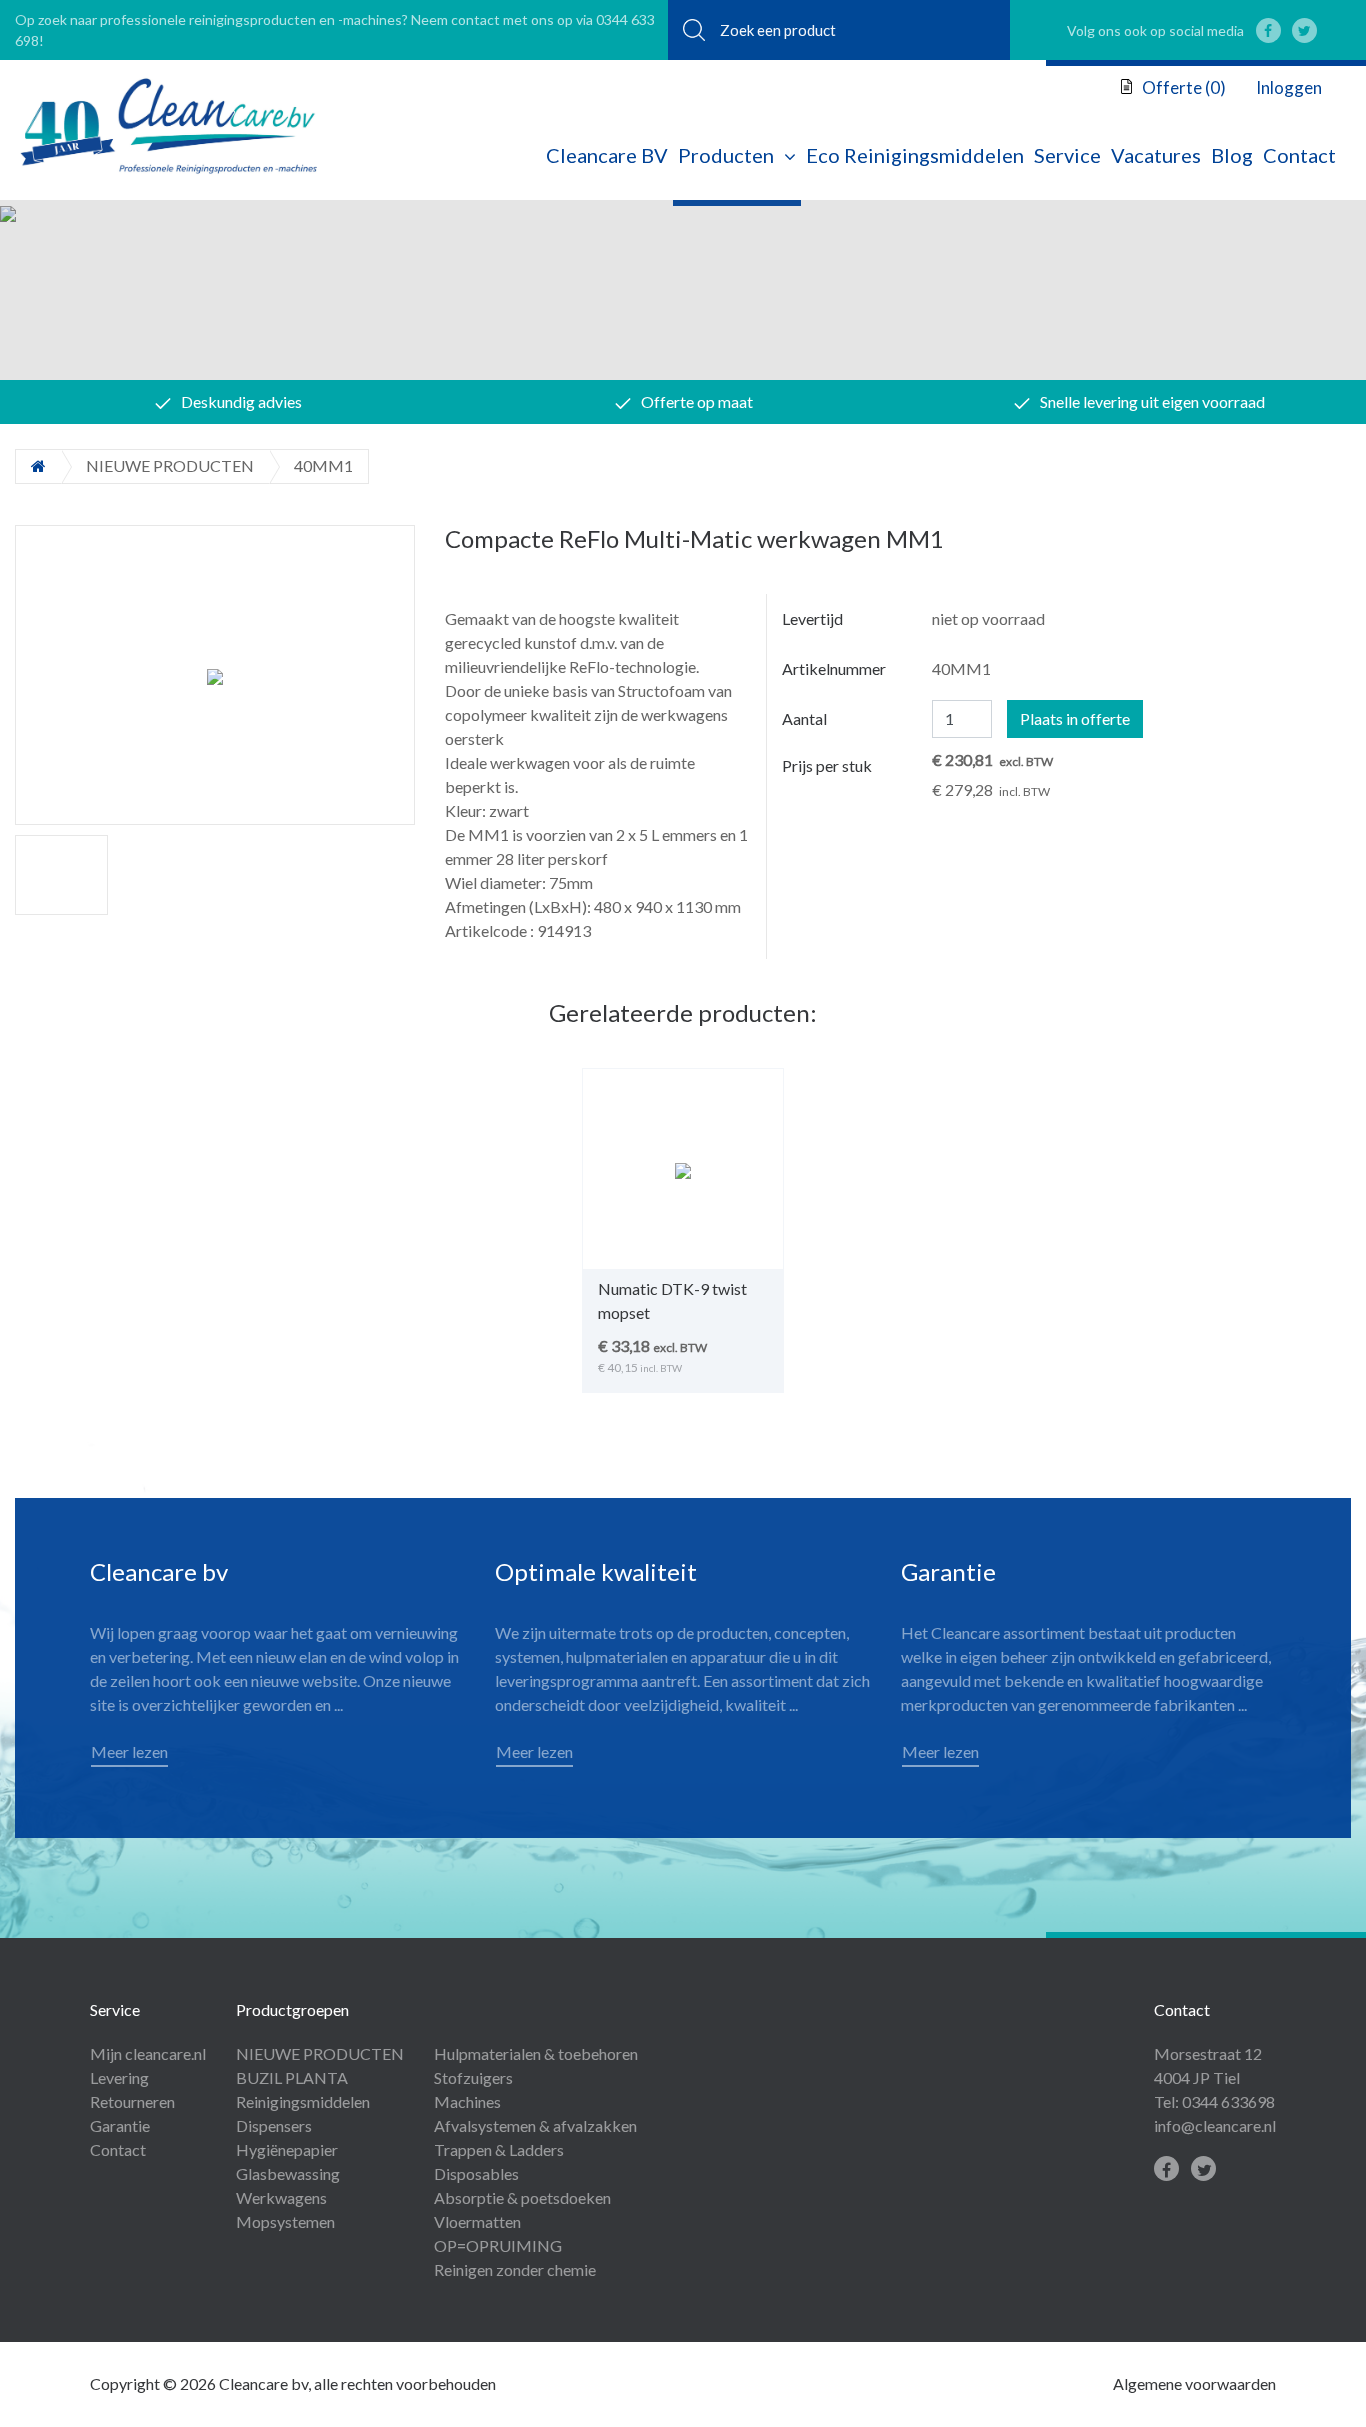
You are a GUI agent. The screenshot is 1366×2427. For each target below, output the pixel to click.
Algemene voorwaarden (1194, 2383)
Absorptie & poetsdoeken (522, 2197)
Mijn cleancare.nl (148, 2053)
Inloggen (1289, 87)
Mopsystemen (285, 2221)
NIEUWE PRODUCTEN (170, 465)
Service (1067, 155)
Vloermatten (477, 2221)
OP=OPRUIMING (498, 2245)
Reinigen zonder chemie (515, 2269)
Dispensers (274, 2125)
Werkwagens (281, 2197)
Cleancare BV (607, 155)
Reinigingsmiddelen (303, 2101)
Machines (467, 2101)
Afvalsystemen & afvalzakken (535, 2125)
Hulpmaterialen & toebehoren (536, 2053)
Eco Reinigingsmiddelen (915, 155)
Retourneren (132, 2101)
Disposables (476, 2173)
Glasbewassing (288, 2173)
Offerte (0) (1182, 87)
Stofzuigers (473, 2077)
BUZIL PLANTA (292, 2077)
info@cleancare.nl (1215, 2125)
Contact (1299, 155)
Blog (1232, 155)
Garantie (120, 2125)
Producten (726, 155)
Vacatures (1156, 155)
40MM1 (323, 465)
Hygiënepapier (287, 2149)
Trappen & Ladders (499, 2149)
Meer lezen (129, 1751)
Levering (119, 2077)
